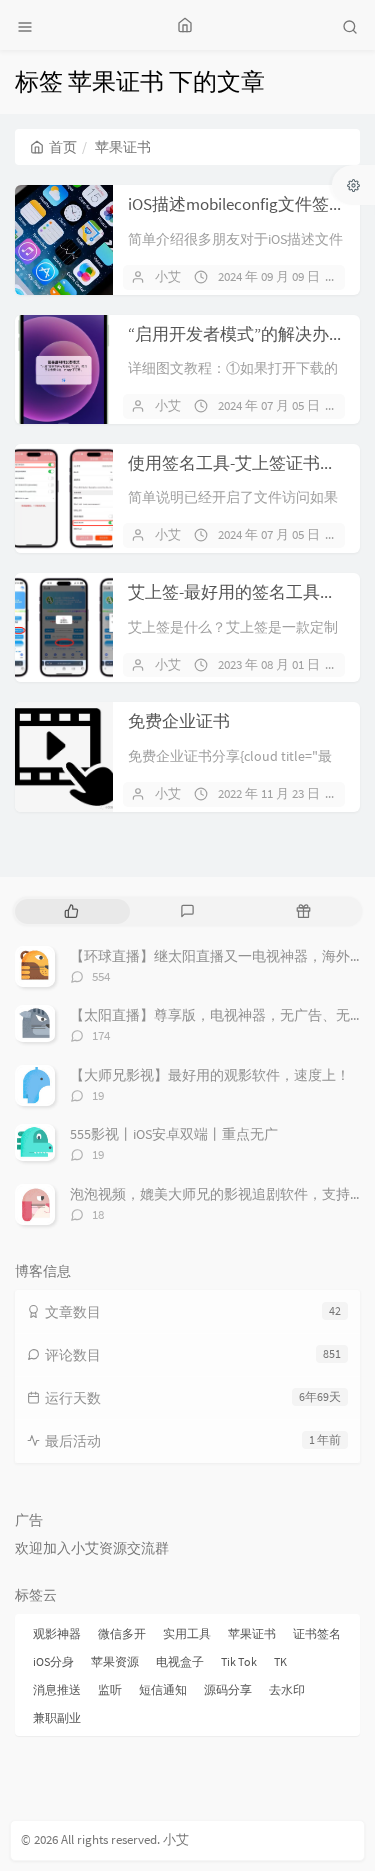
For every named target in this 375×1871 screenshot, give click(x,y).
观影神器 (57, 1633)
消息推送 (57, 1689)
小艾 (168, 276)
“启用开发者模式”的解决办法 (237, 334)
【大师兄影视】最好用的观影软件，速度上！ (210, 1075)
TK (280, 1661)
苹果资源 (115, 1661)
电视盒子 (180, 1661)
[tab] (71, 911)
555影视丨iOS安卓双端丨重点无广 (174, 1134)
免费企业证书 (179, 721)
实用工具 (187, 1633)
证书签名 (317, 1633)
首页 (63, 147)
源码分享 (228, 1689)
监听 (110, 1689)
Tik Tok (239, 1661)
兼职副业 (57, 1717)
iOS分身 (53, 1661)
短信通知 (163, 1689)
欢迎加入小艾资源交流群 (92, 1548)
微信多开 (122, 1633)
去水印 (287, 1689)
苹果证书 (252, 1633)
